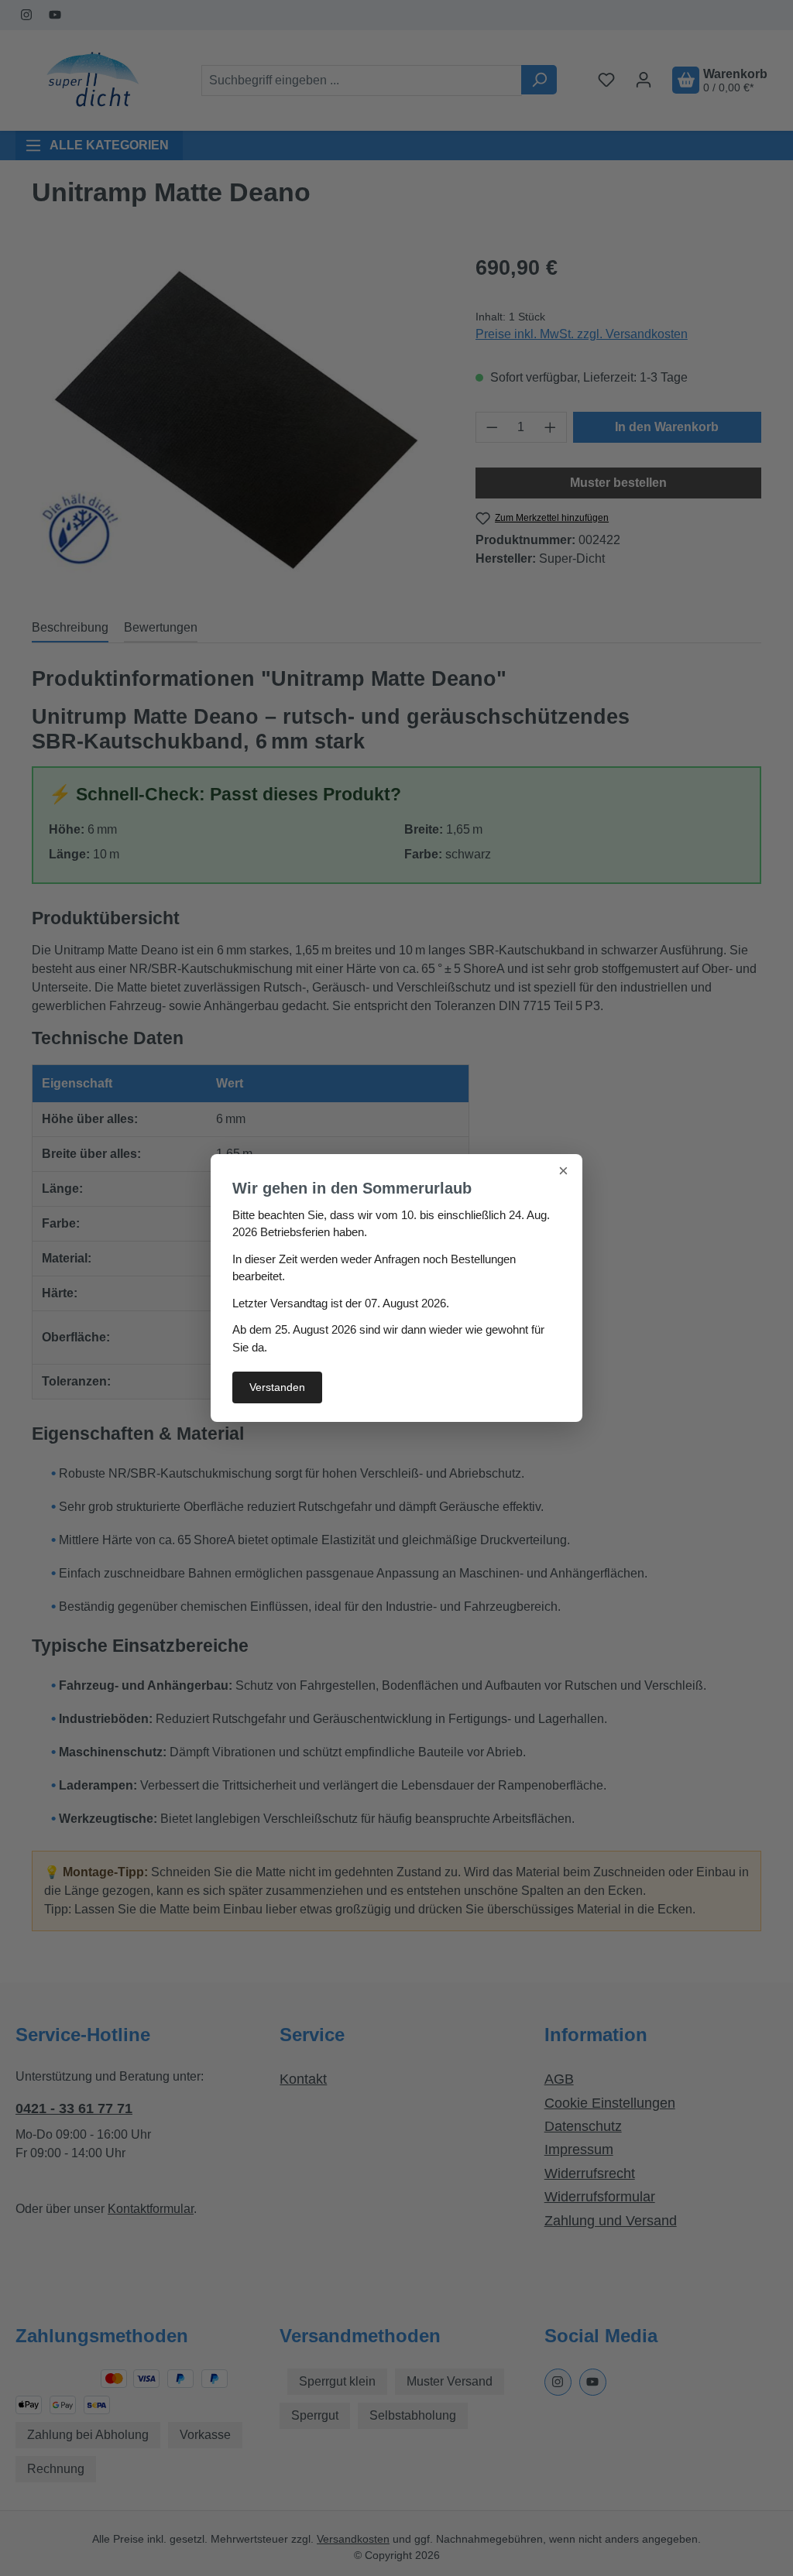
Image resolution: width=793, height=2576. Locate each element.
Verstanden (277, 1387)
